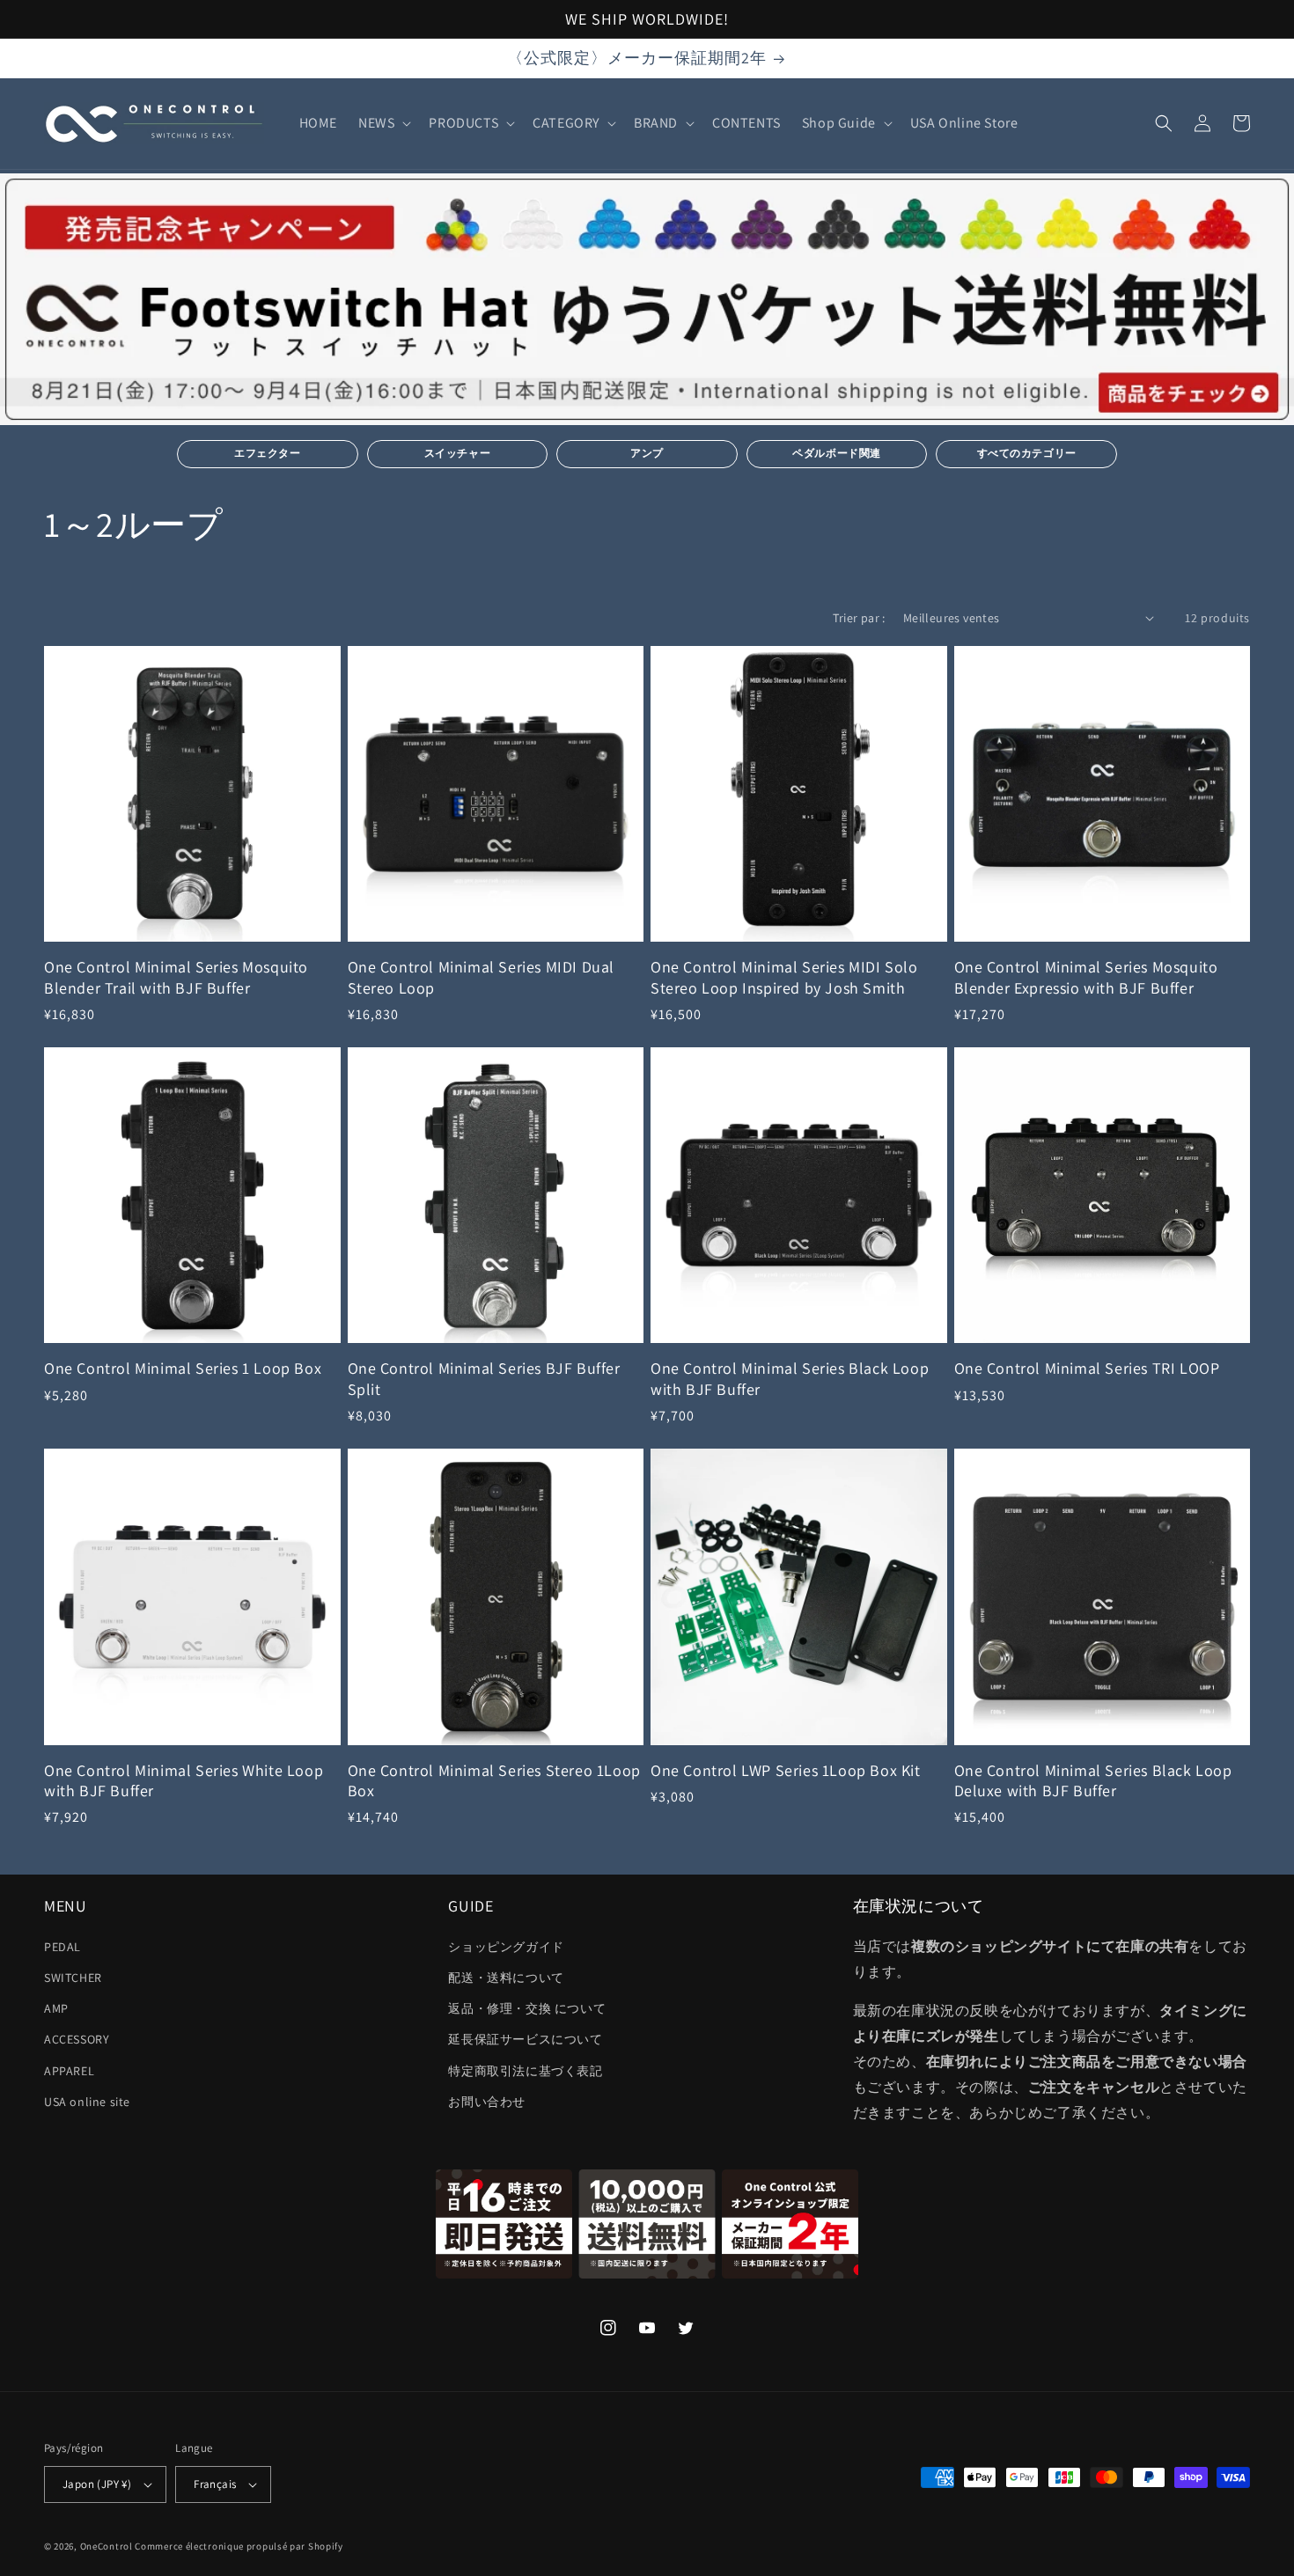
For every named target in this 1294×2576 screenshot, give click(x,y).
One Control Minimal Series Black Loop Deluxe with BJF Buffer (1093, 1780)
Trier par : (859, 618)
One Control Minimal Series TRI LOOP (1087, 1368)
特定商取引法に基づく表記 (525, 2071)
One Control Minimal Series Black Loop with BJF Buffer (790, 1378)
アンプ (647, 453)
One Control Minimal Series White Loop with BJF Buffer (184, 1780)
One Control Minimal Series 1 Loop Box (183, 1368)
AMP (56, 2008)
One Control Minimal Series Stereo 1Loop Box (494, 1780)
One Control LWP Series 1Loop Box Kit (786, 1770)
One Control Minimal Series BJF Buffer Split (484, 1378)
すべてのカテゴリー (1027, 453)
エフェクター (268, 453)
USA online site (87, 2102)
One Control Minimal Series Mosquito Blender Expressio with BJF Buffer (1086, 977)
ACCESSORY (77, 2039)
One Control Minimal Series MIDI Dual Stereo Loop (482, 977)
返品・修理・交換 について (527, 2008)
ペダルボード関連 (837, 453)
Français (215, 2484)
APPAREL (69, 2071)
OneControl (107, 2546)
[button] (383, 124)
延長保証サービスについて (525, 2039)
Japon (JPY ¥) (97, 2484)
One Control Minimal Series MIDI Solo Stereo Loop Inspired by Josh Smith (784, 977)
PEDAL (62, 1947)
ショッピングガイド (506, 1947)
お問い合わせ (487, 2102)
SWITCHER (73, 1978)
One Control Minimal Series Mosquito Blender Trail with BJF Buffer (176, 977)
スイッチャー (458, 453)
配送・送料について (506, 1978)
